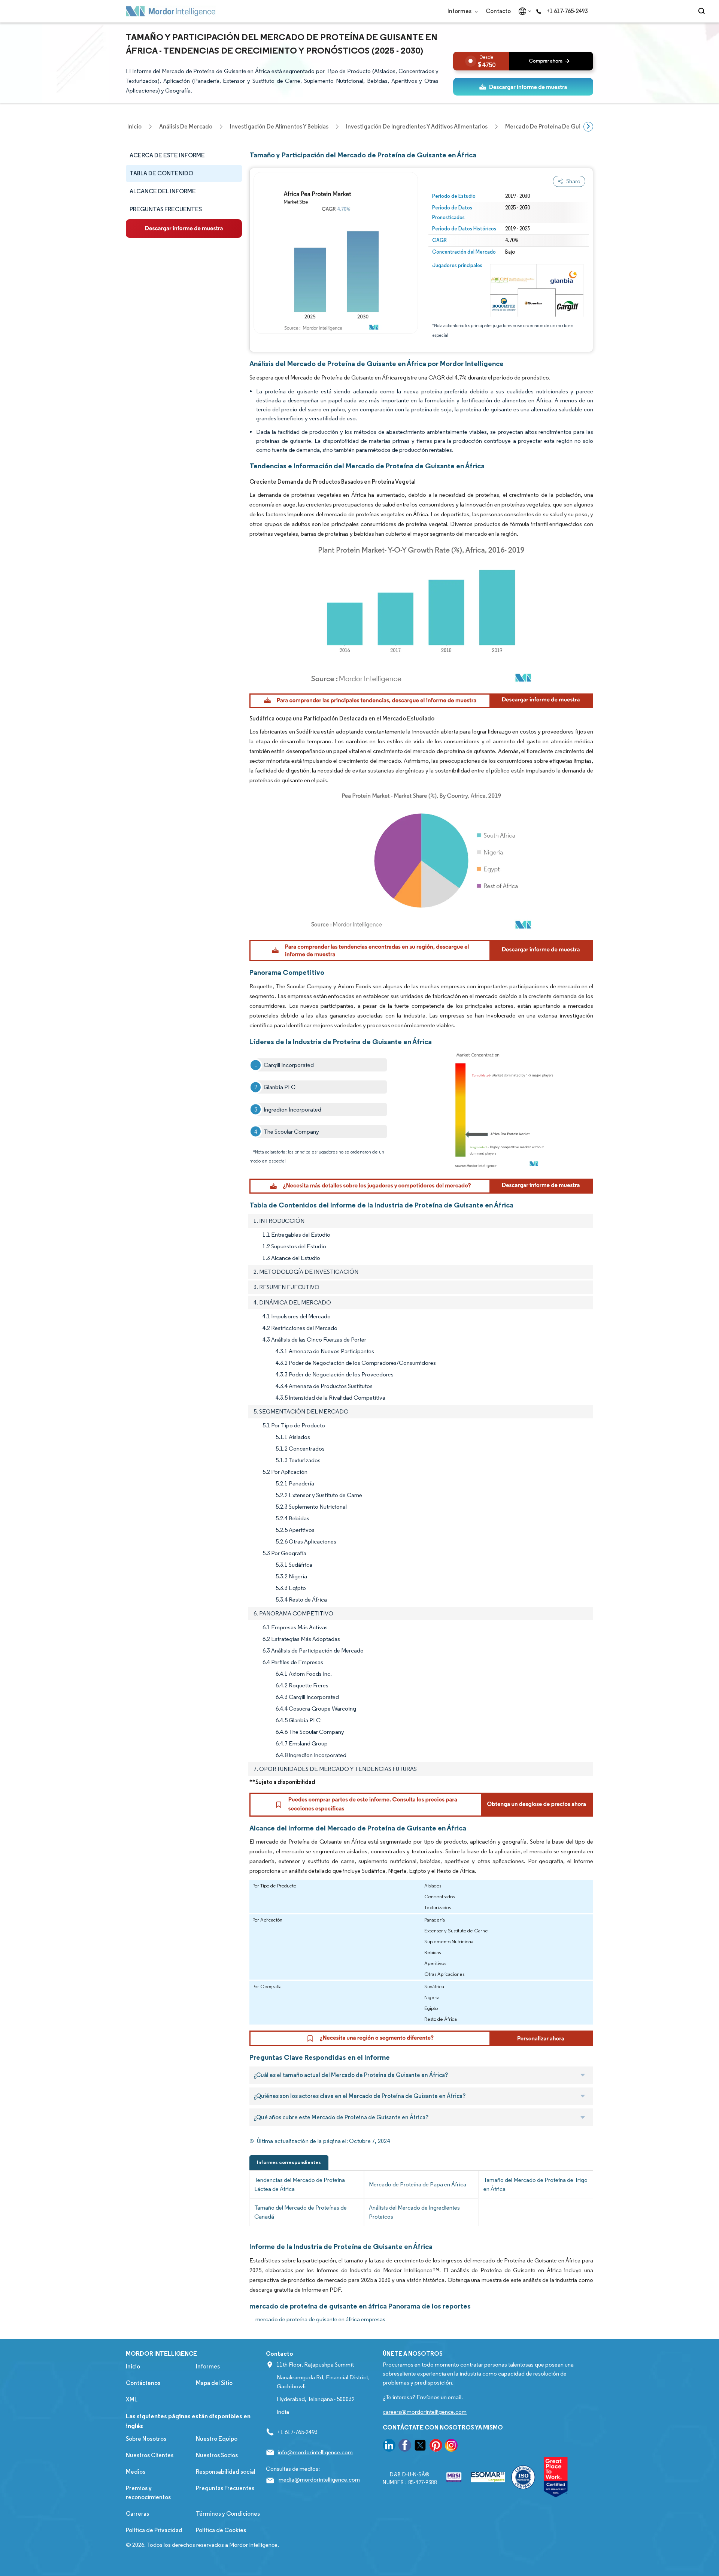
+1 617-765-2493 (567, 11)
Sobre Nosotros (146, 2439)
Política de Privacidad (154, 2530)
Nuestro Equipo (217, 2439)
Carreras (137, 2514)
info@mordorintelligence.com (315, 2452)
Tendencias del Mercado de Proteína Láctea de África (300, 2184)
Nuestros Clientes (150, 2455)
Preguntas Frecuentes (225, 2488)
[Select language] (523, 11)
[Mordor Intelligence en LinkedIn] (389, 2447)
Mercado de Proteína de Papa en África (418, 2184)
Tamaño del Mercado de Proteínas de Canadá (301, 2212)
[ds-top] (523, 87)
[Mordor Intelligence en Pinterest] (436, 2447)
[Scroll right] (588, 127)
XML (132, 2399)
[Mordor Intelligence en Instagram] (451, 2447)
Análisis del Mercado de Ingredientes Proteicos (414, 2212)
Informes (460, 11)
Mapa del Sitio (214, 2383)
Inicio (133, 2366)
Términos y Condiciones (228, 2514)
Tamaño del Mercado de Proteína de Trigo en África (536, 2184)
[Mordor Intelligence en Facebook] (405, 2447)
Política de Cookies (221, 2530)
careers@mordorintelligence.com (425, 2412)
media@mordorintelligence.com (319, 2480)
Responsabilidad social (226, 2472)
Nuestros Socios (217, 2455)
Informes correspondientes (289, 2162)
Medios (136, 2472)
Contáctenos (143, 2383)
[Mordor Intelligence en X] (420, 2447)
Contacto (498, 11)
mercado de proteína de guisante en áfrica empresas (320, 2319)
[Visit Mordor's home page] (171, 11)
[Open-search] (703, 11)
